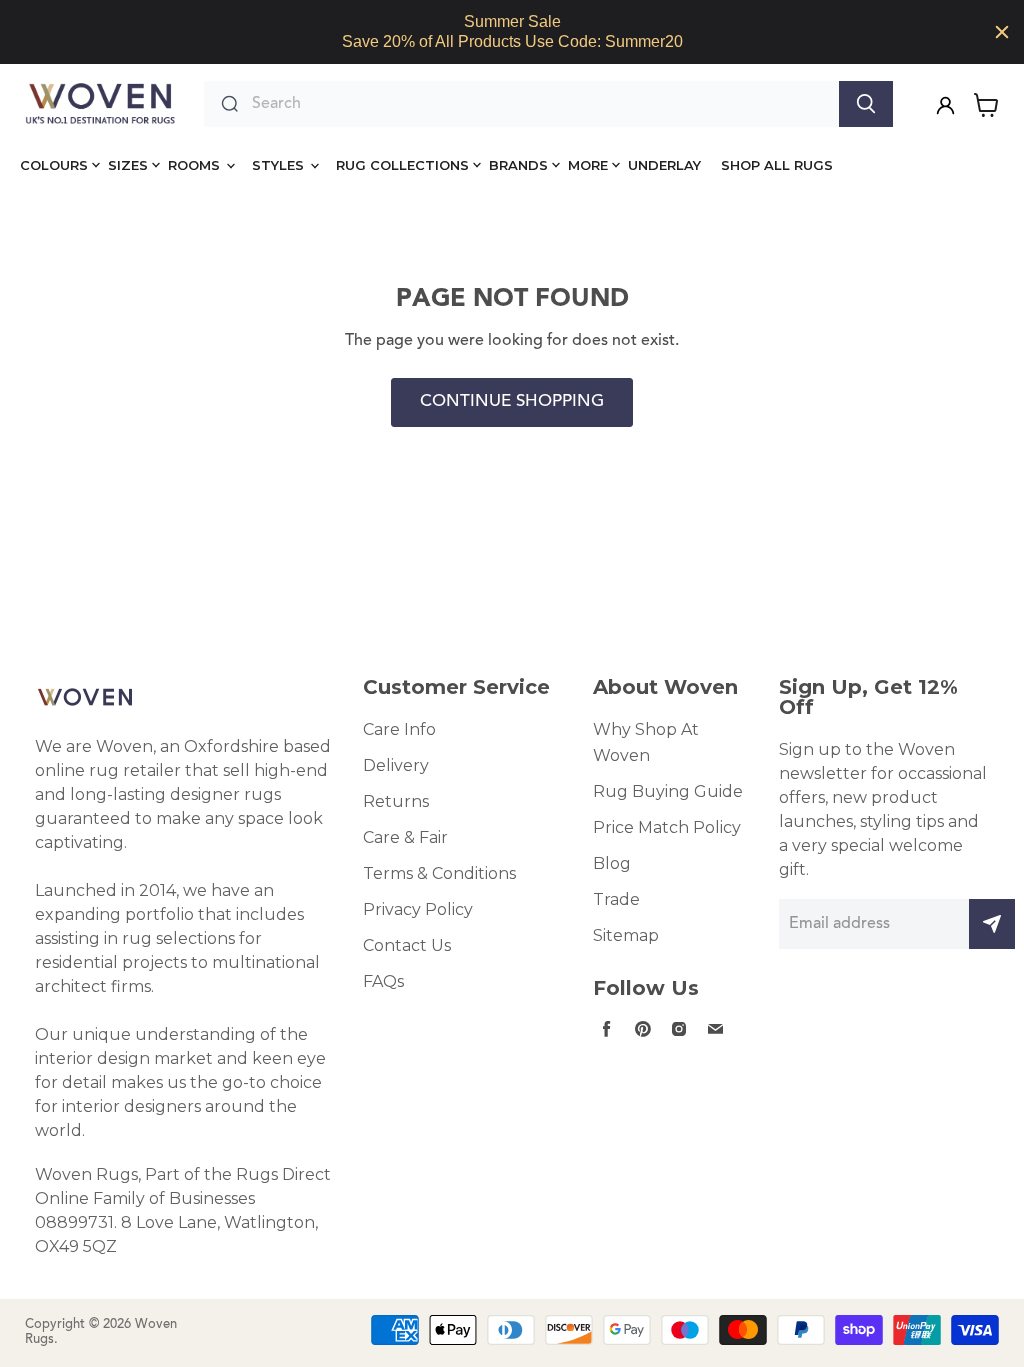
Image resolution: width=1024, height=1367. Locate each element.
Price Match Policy (667, 827)
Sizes (128, 165)
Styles (280, 165)
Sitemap (626, 935)
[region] (512, 32)
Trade (616, 899)
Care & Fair (405, 837)
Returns (396, 801)
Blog (612, 863)
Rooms (196, 165)
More (588, 165)
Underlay (664, 165)
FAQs (383, 981)
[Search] (866, 104)
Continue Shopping (512, 402)
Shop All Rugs (777, 165)
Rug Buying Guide (668, 791)
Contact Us (407, 945)
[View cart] (986, 105)
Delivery (396, 765)
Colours (54, 165)
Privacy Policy (418, 909)
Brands (518, 165)
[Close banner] (1002, 32)
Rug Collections (402, 165)
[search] (540, 104)
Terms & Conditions (439, 873)
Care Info (399, 729)
